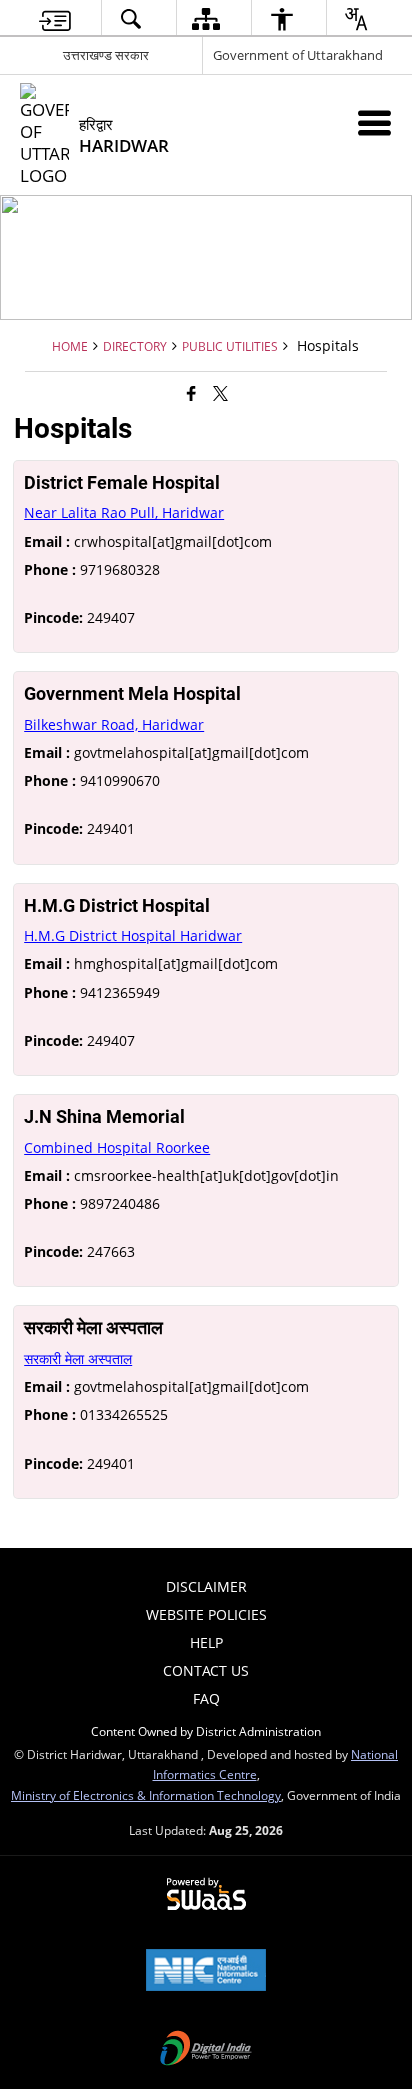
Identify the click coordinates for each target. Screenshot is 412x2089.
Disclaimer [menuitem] (206, 1586)
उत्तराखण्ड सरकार (106, 55)
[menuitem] (55, 18)
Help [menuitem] (206, 1642)
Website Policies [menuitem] (206, 1614)
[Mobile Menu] (374, 122)
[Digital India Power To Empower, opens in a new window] (206, 2050)
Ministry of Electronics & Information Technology (146, 1795)
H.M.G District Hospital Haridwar (133, 935)
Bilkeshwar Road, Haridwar (114, 724)
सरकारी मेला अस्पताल (78, 1358)
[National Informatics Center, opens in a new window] (206, 1972)
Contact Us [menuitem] (206, 1670)
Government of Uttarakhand (298, 55)
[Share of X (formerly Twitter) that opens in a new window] (220, 392)
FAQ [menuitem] (206, 1698)
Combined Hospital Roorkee (117, 1147)
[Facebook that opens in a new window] (191, 392)
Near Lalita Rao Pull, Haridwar (124, 512)
